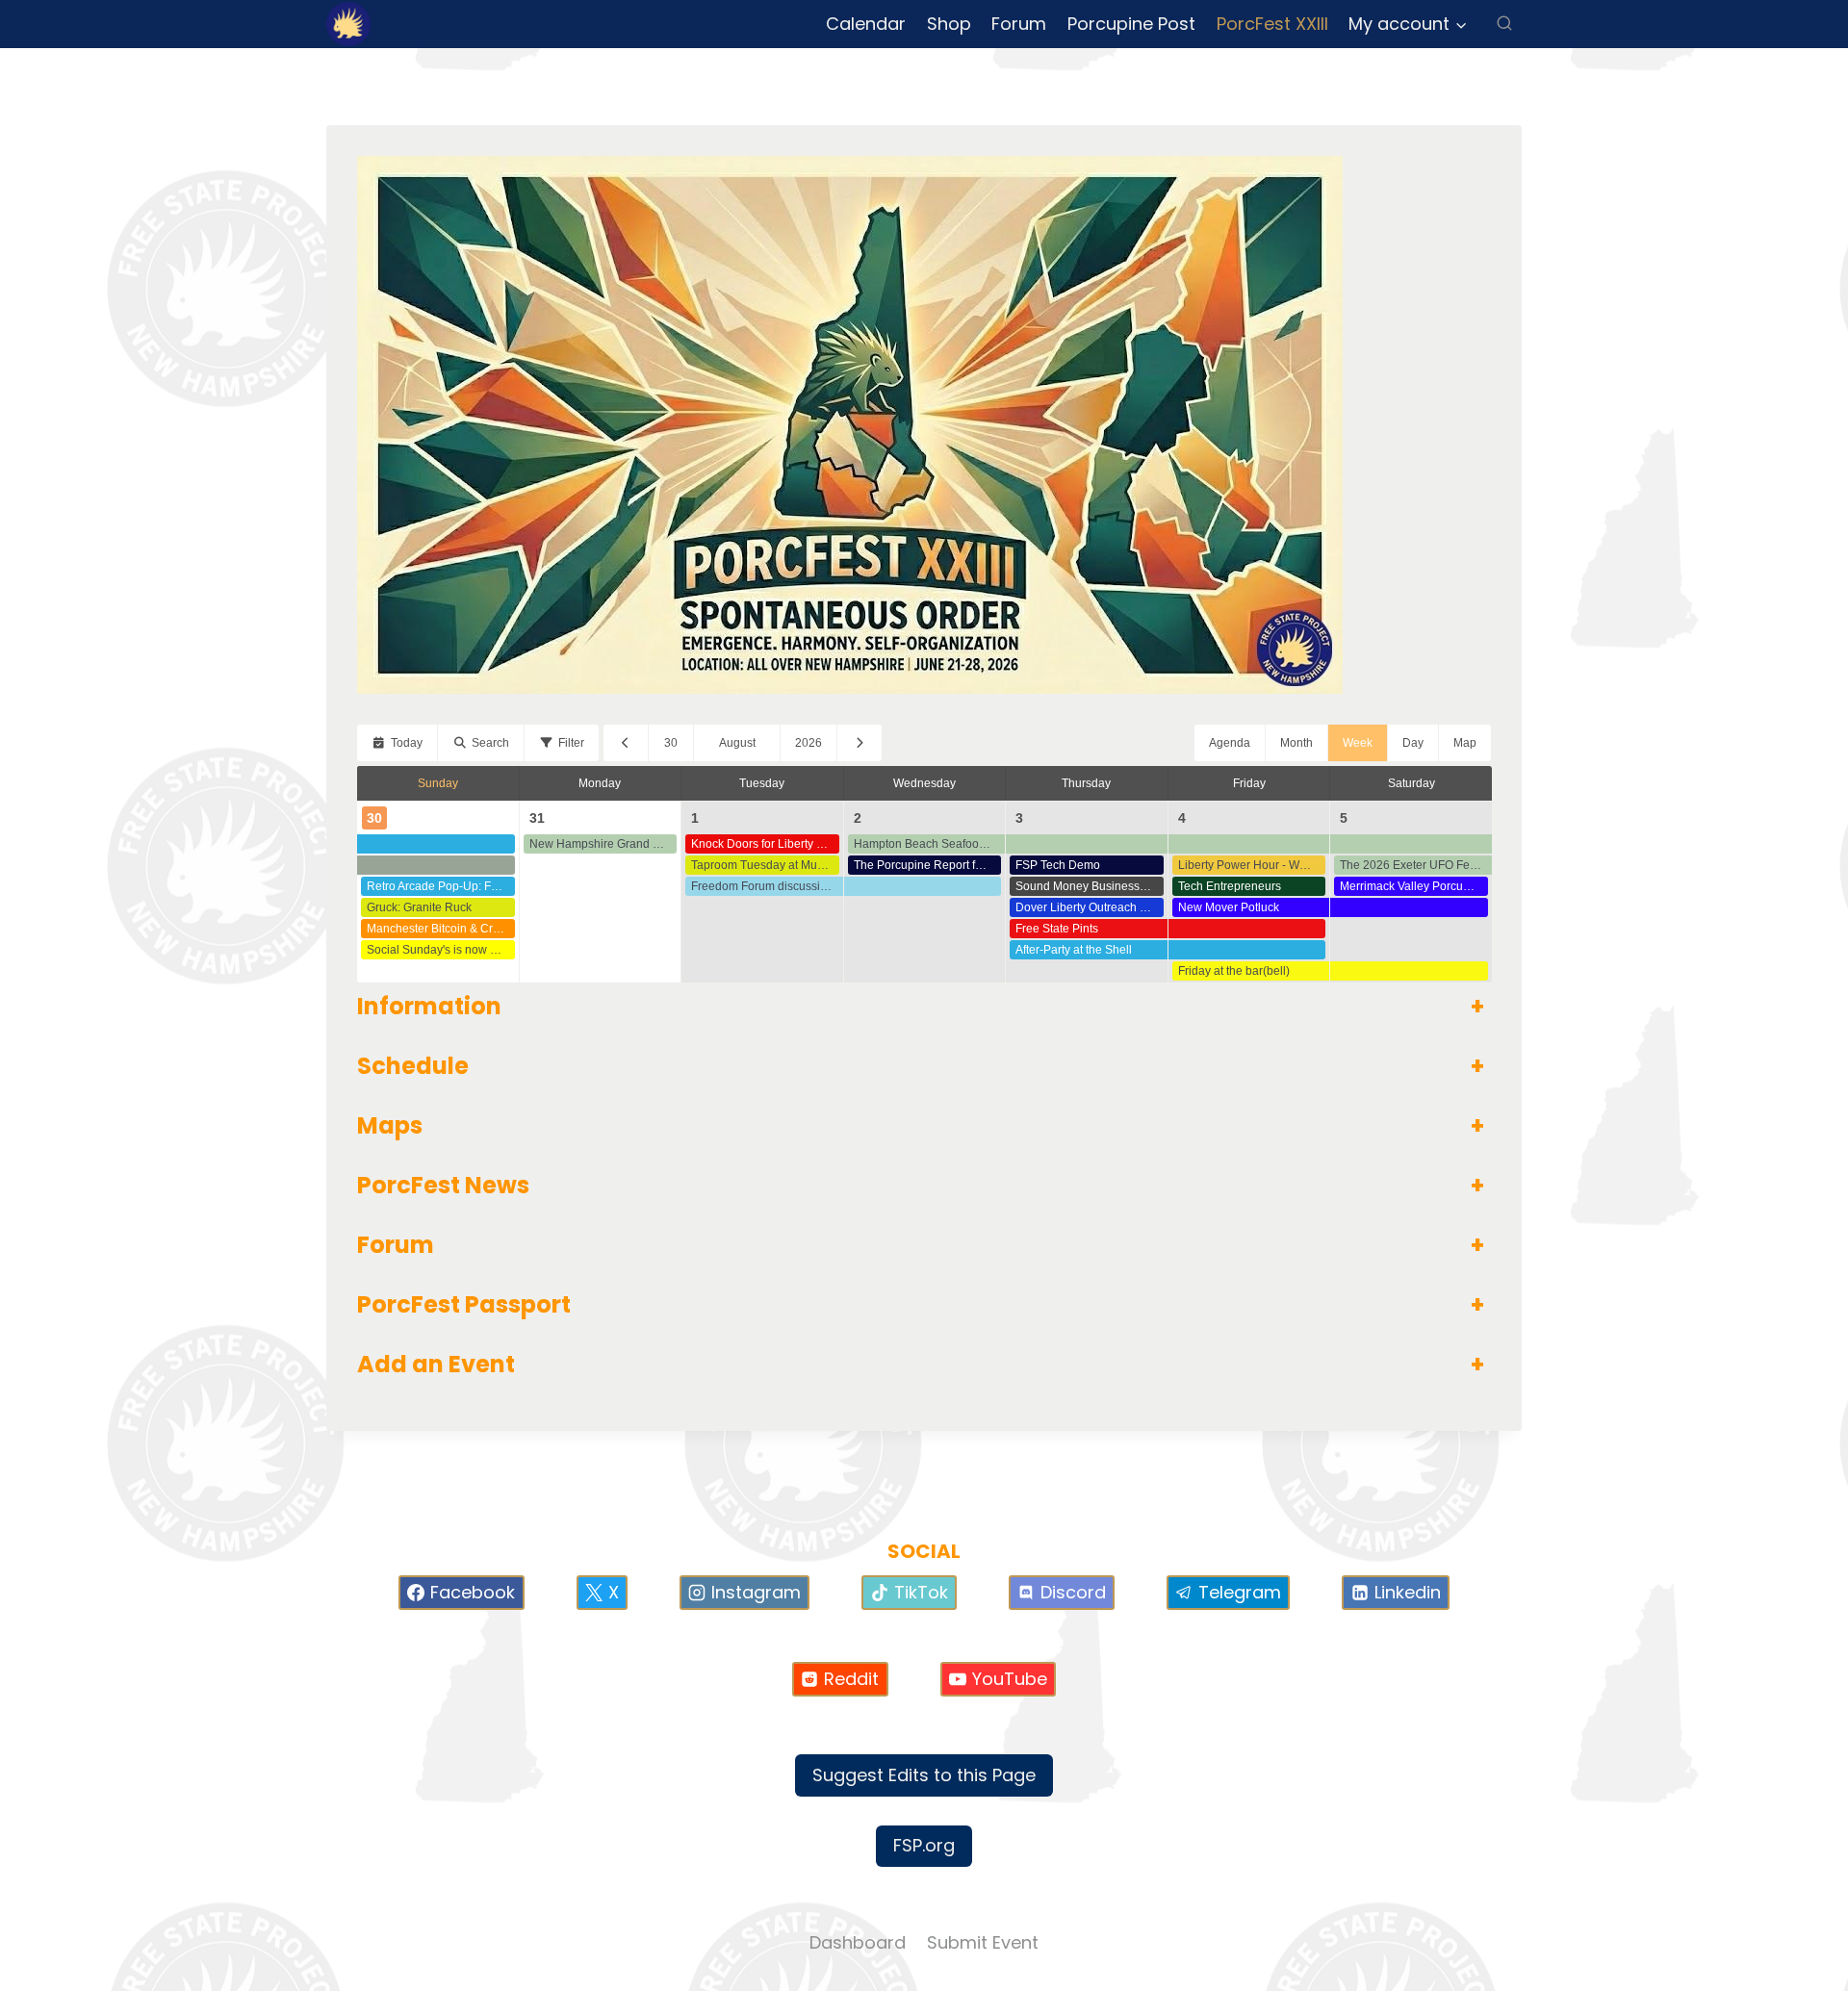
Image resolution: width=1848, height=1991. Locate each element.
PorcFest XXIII (1272, 24)
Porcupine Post (1131, 24)
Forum (1019, 24)
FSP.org (924, 1845)
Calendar (866, 24)
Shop (949, 24)
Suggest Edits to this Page (924, 1775)
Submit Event (983, 1942)
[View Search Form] (1504, 24)
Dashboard (858, 1942)
